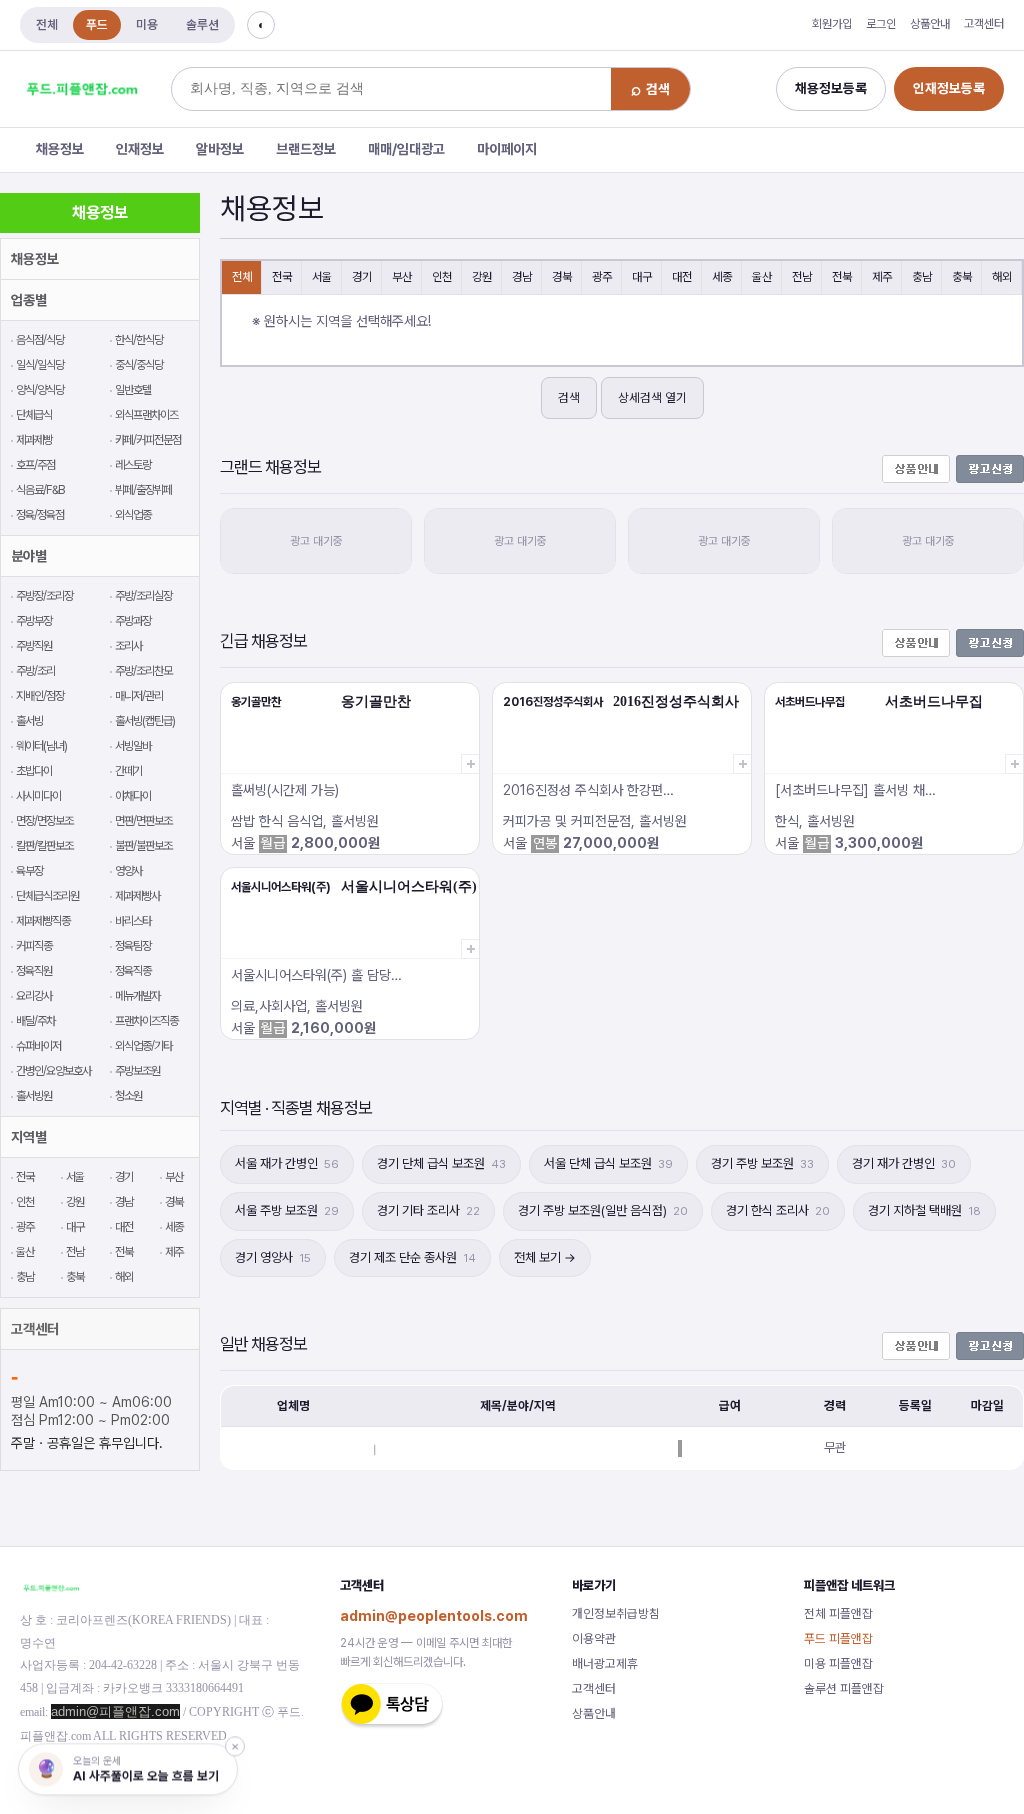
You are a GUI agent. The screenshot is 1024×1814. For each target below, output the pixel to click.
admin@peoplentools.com (434, 1615)
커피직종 (34, 946)
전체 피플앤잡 (838, 1613)
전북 (124, 1252)
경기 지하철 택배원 (924, 1210)
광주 (25, 1227)
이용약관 (594, 1638)
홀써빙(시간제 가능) (285, 790)
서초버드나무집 (810, 702)
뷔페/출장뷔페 (143, 490)
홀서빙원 (34, 1096)
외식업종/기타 (143, 1046)
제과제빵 (34, 440)
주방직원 (34, 646)
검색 (569, 397)
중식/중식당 (139, 365)
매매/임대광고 (406, 149)
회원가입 (832, 24)
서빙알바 (133, 746)
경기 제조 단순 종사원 (412, 1257)
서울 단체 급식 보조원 (608, 1163)
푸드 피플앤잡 (838, 1638)
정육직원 (34, 971)
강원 (75, 1202)
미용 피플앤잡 (838, 1663)
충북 (75, 1277)
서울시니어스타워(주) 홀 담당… (316, 975)
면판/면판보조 (143, 821)
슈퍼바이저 (38, 1046)
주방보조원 (137, 1071)
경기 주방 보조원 (762, 1163)
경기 (124, 1177)
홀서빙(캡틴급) (145, 721)
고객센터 (984, 24)
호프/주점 (35, 465)
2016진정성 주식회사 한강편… (588, 790)
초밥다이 (34, 771)
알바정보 (220, 149)
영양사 (128, 871)
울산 (25, 1252)
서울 (75, 1177)
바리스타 (133, 921)
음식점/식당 (40, 340)
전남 (75, 1252)
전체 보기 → (545, 1257)
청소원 (128, 1096)
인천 (25, 1202)
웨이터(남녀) (41, 746)
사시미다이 (38, 796)
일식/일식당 (40, 365)
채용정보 (60, 149)
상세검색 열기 (652, 397)
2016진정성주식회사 (553, 702)
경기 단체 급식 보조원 (441, 1163)
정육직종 (133, 971)
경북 (174, 1202)
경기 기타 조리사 (428, 1210)
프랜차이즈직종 (146, 1021)
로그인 (881, 24)
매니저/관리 (139, 696)
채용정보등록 (831, 88)
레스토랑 (133, 465)
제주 (174, 1252)
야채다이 (133, 796)
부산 (174, 1177)
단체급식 (34, 415)
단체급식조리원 (47, 896)
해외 (124, 1277)
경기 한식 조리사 (778, 1210)
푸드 (97, 24)
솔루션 (202, 24)
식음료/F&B (40, 490)
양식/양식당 (40, 390)
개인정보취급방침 (616, 1613)
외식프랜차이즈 (146, 415)
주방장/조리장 (44, 596)
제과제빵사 (137, 896)
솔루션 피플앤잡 (844, 1688)
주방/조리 (35, 671)
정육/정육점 (40, 515)
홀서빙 (29, 721)
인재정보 (140, 149)
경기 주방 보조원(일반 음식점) (603, 1210)
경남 (124, 1202)
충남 (25, 1277)
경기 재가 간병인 (904, 1163)
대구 (75, 1227)
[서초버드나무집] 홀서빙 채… (855, 790)
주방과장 (133, 621)
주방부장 (34, 621)
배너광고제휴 (605, 1663)
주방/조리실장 (143, 596)
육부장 (29, 871)
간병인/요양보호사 (53, 1071)
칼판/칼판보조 (44, 846)
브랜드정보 (306, 149)
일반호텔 (133, 390)
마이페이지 (507, 149)
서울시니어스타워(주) (281, 887)
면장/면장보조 (44, 821)
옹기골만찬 (256, 702)
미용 (147, 24)
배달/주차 (35, 1021)
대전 (124, 1227)
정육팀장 (133, 946)
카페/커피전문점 (148, 440)
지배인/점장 (40, 696)
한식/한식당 (139, 340)
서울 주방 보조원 (287, 1210)
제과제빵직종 (43, 921)
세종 (174, 1227)
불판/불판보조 (143, 846)
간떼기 (128, 771)
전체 (47, 24)
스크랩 (470, 764)
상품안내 (930, 24)
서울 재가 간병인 (287, 1163)
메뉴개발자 (137, 996)
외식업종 (133, 515)
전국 (25, 1177)
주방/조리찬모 (143, 671)
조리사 (128, 646)
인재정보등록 (949, 88)
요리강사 (34, 996)
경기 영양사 (273, 1257)
